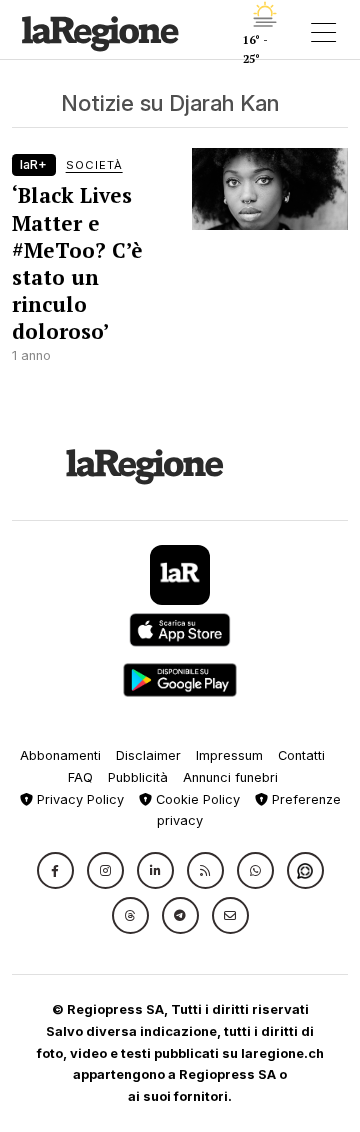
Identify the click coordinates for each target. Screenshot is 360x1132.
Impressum (229, 755)
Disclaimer (148, 755)
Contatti (301, 755)
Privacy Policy (78, 799)
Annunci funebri (230, 777)
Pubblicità (138, 777)
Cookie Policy (196, 799)
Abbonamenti (60, 755)
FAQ (80, 777)
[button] (55, 870)
